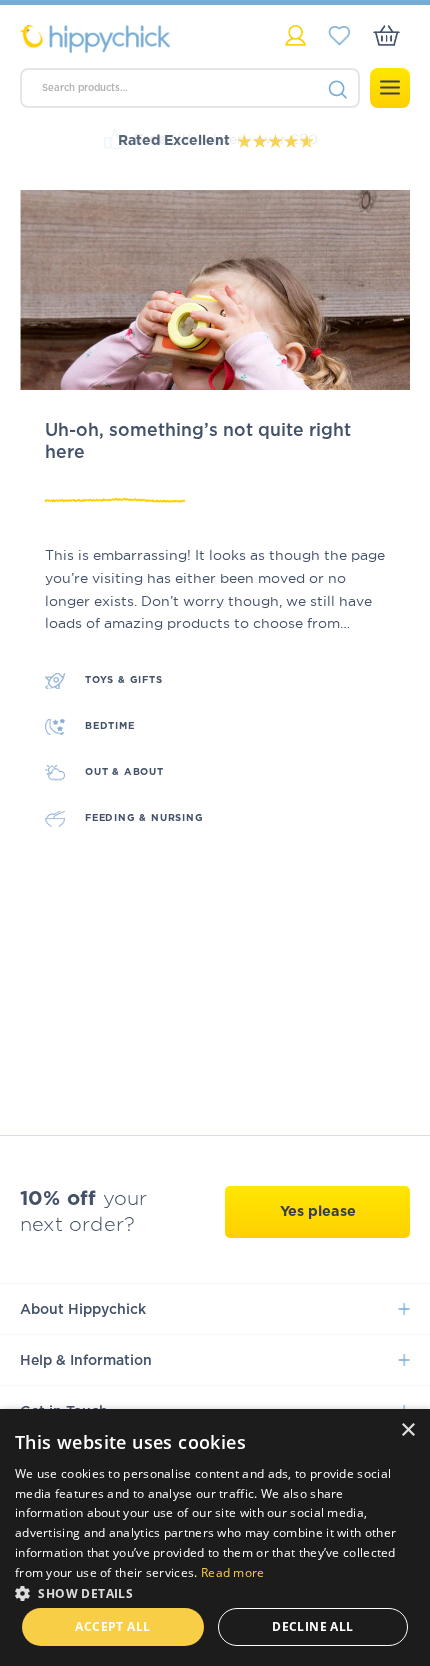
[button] (215, 1591)
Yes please (318, 1211)
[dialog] (215, 1537)
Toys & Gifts (124, 680)
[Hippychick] (117, 39)
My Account (295, 35)
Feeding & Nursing (144, 818)
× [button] (407, 1430)
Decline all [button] (312, 1626)
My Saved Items (339, 35)
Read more (233, 1572)
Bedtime (110, 726)
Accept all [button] (112, 1626)
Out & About (124, 772)
